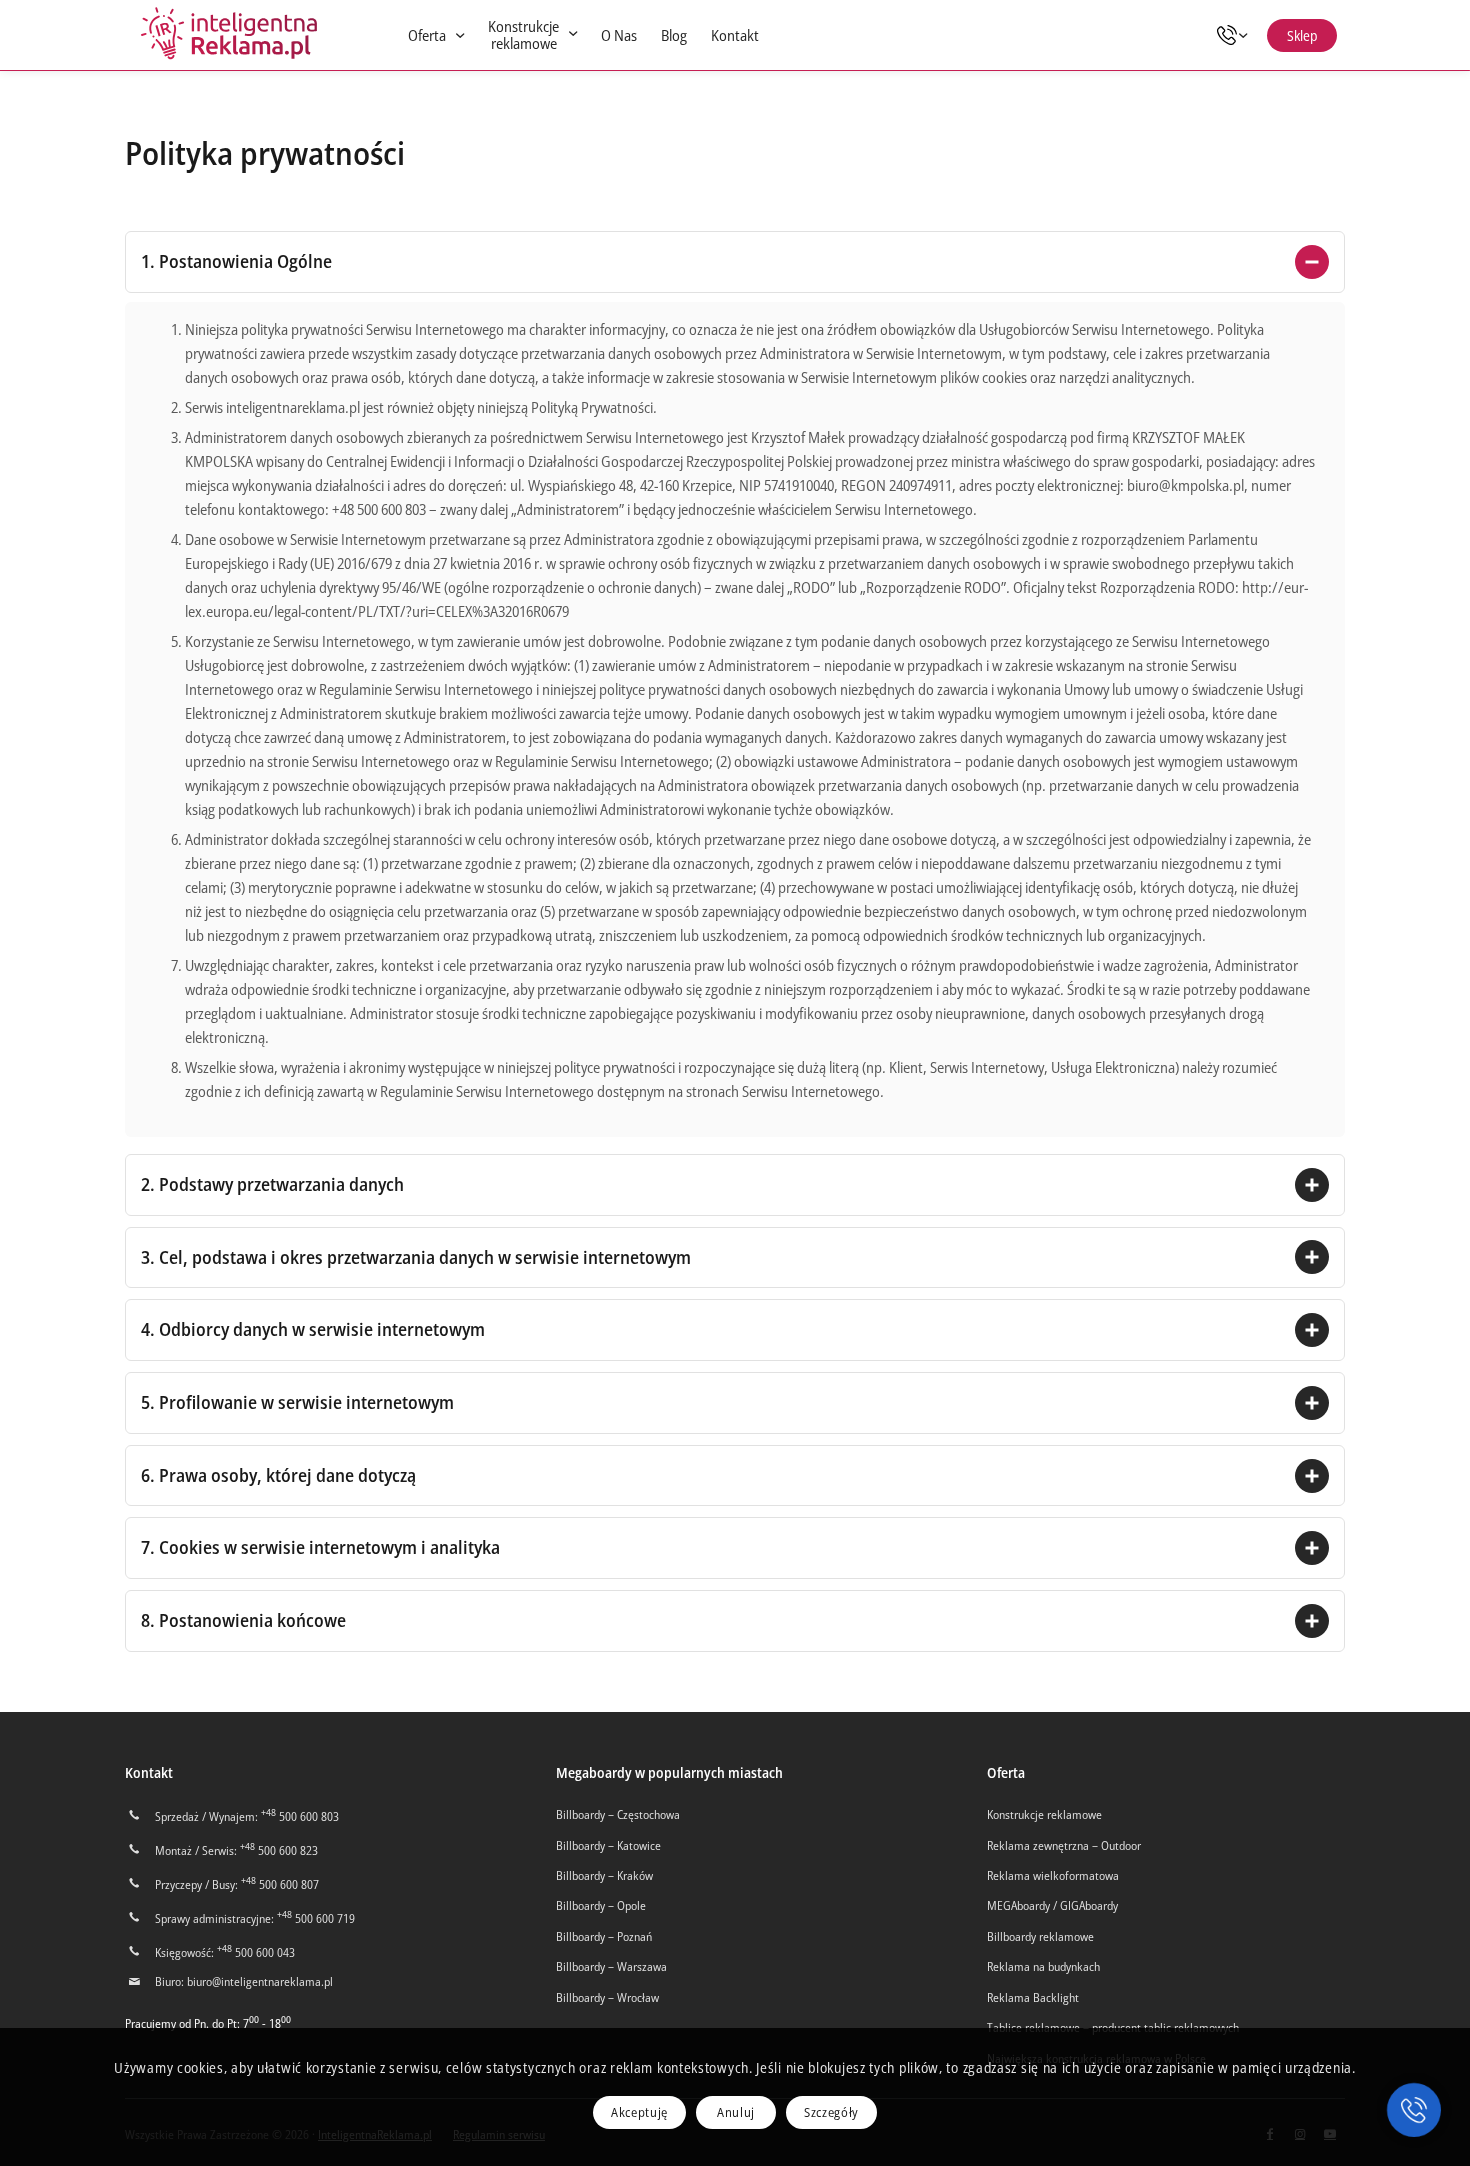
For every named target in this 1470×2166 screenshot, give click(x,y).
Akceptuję (639, 2112)
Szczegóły (831, 2112)
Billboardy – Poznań (604, 1936)
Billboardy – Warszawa (611, 1966)
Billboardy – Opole (601, 1905)
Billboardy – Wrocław (607, 1997)
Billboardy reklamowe (1040, 1936)
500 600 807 (280, 1884)
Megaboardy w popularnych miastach (669, 1772)
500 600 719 (316, 1918)
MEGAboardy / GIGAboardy (1052, 1905)
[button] (1414, 2110)
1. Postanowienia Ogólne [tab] (236, 261)
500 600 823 (279, 1850)
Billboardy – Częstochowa (618, 1814)
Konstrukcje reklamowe (1044, 1814)
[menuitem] (436, 35)
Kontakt (149, 1772)
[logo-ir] (230, 35)
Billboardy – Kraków (604, 1875)
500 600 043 (256, 1952)
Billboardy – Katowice (608, 1845)
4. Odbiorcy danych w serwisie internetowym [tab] (313, 1329)
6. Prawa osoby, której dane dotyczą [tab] (278, 1475)
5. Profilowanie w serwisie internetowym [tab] (297, 1402)
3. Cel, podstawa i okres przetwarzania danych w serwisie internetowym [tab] (416, 1257)
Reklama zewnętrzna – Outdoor (1064, 1845)
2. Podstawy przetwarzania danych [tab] (272, 1184)
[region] (735, 719)
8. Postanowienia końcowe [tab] (243, 1620)
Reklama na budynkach (1043, 1966)
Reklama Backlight (1033, 1997)
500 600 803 (300, 1816)
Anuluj (736, 2112)
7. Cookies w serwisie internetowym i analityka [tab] (320, 1547)
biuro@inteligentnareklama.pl (260, 1981)
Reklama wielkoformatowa (1053, 1875)
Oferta (1006, 1772)
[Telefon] (1238, 35)
